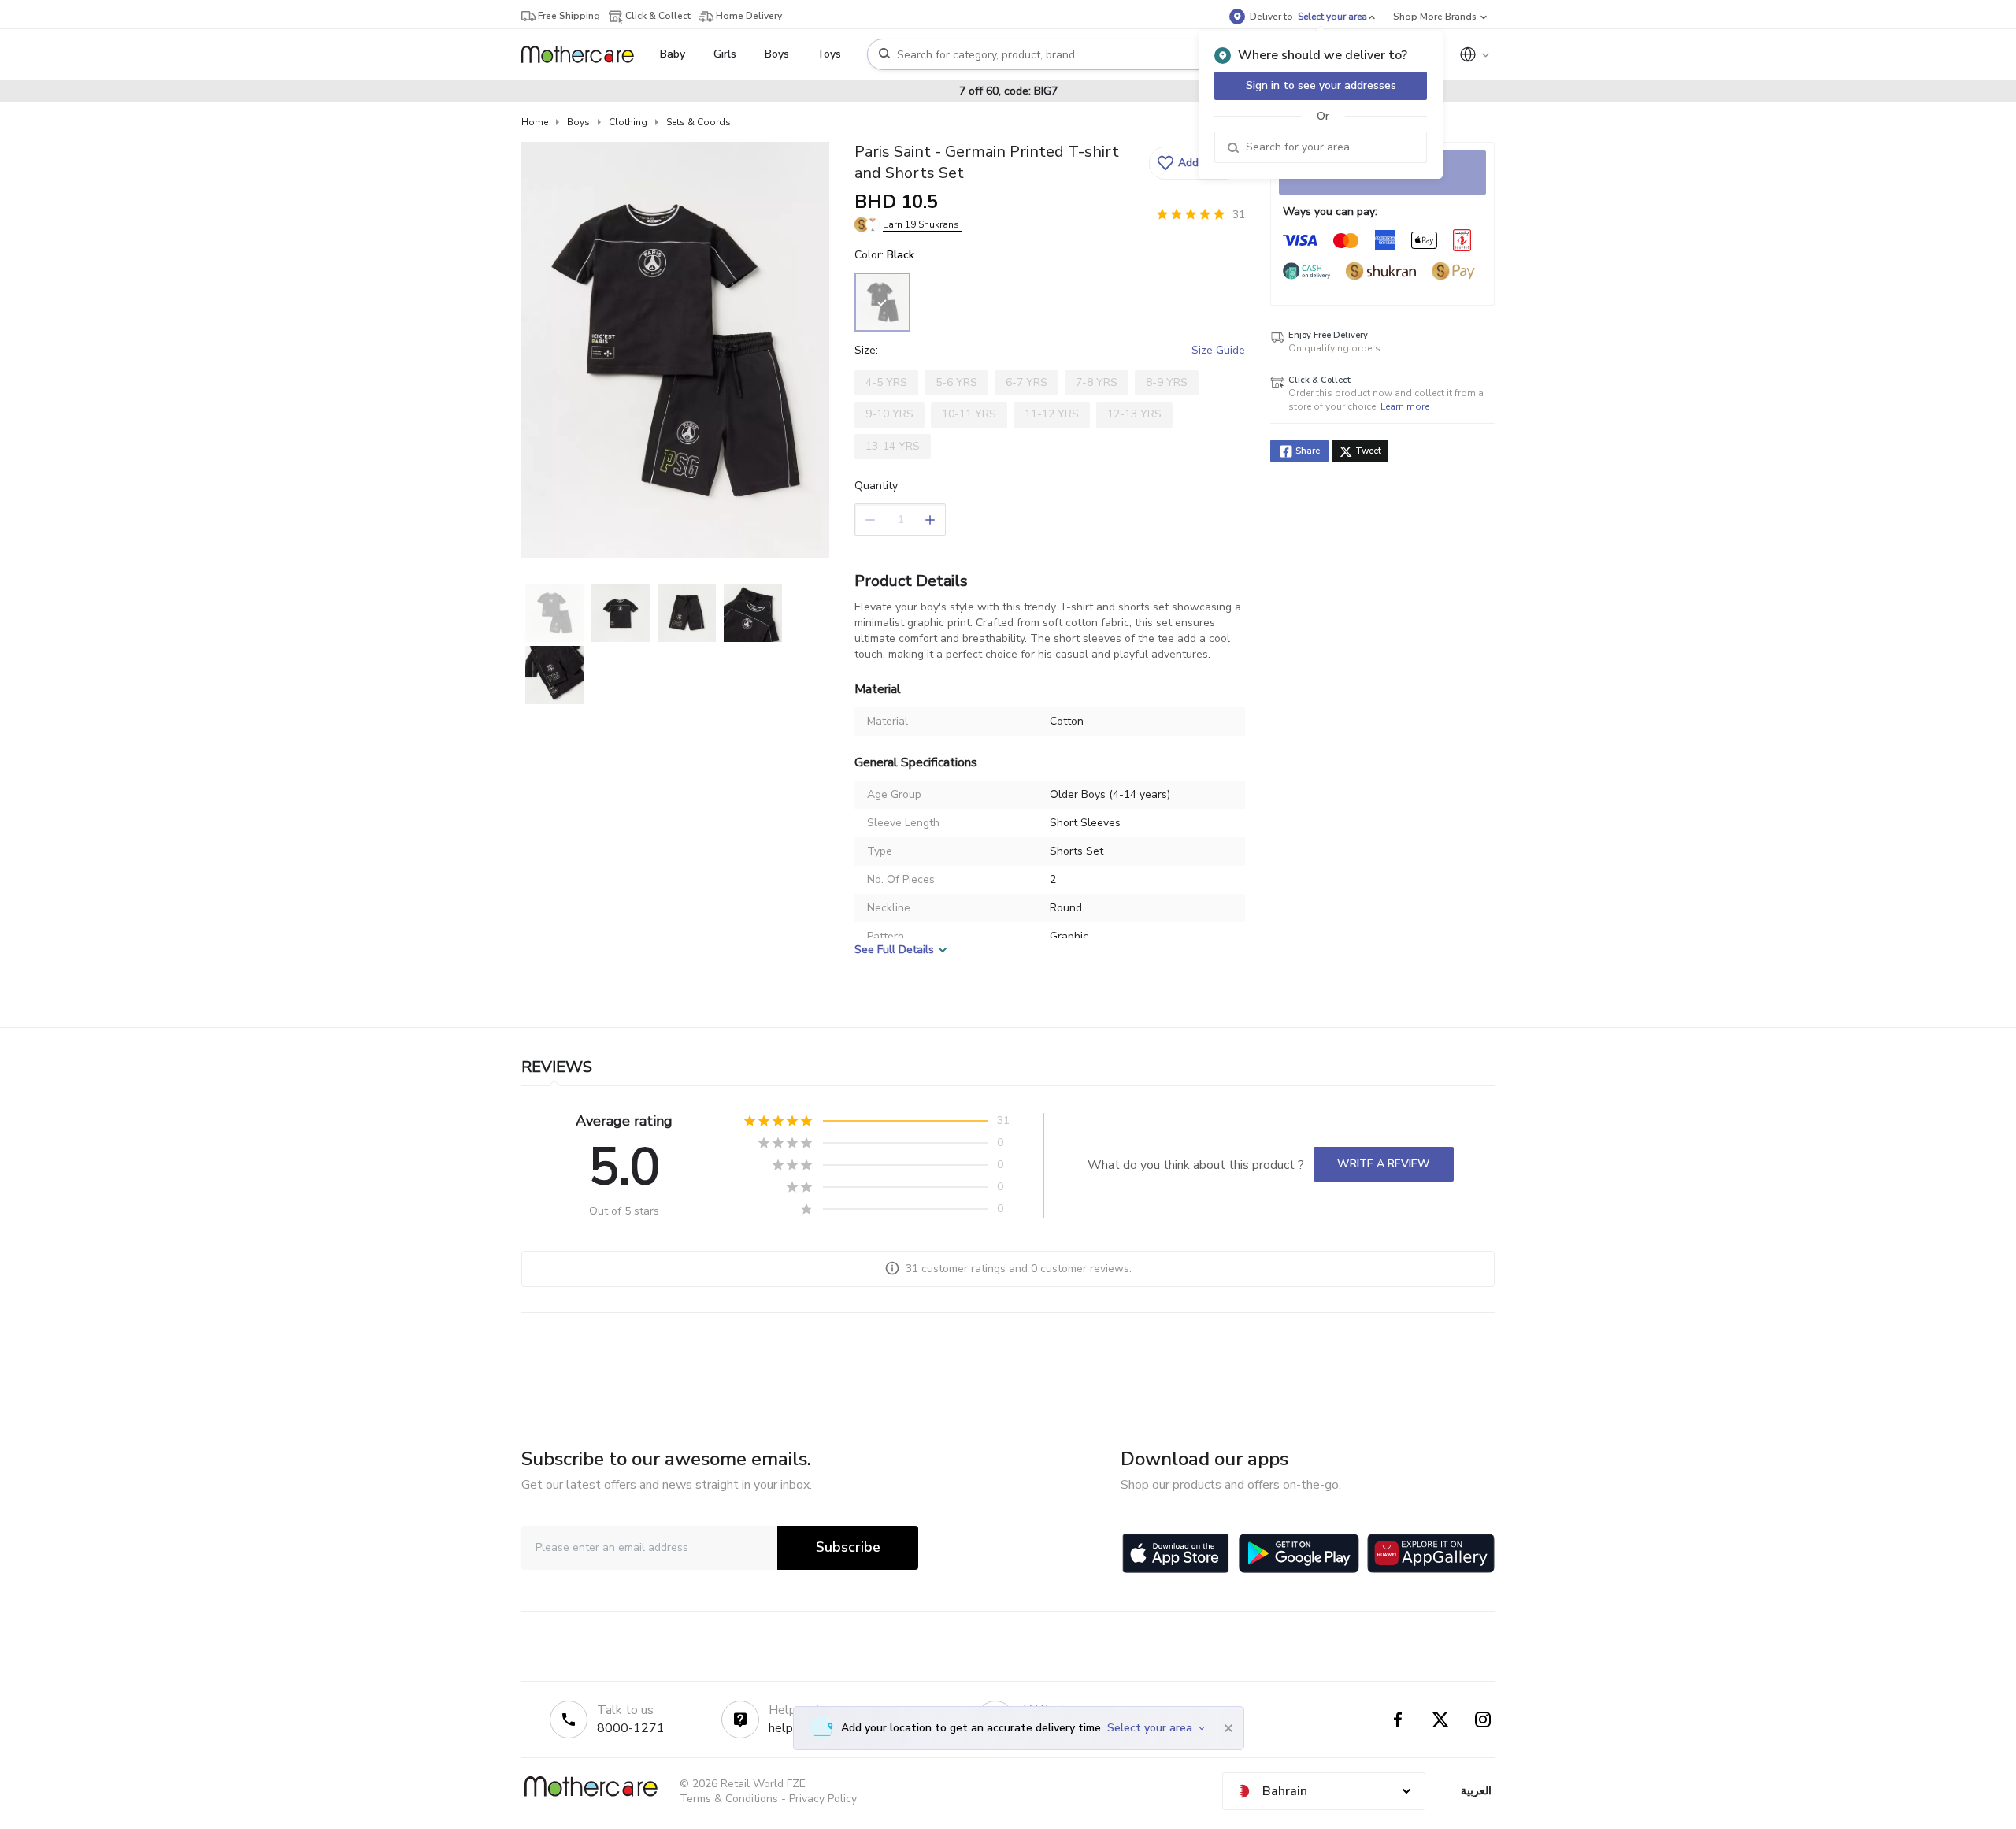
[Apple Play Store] (1176, 1553)
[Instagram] (1483, 1720)
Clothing (628, 122)
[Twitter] (1440, 1720)
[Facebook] (1398, 1720)
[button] (1195, 163)
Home (535, 122)
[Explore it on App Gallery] (1431, 1553)
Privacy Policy (823, 1799)
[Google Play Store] (1299, 1553)
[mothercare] (584, 54)
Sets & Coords (699, 122)
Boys (578, 122)
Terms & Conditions (729, 1799)
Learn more (1405, 406)
